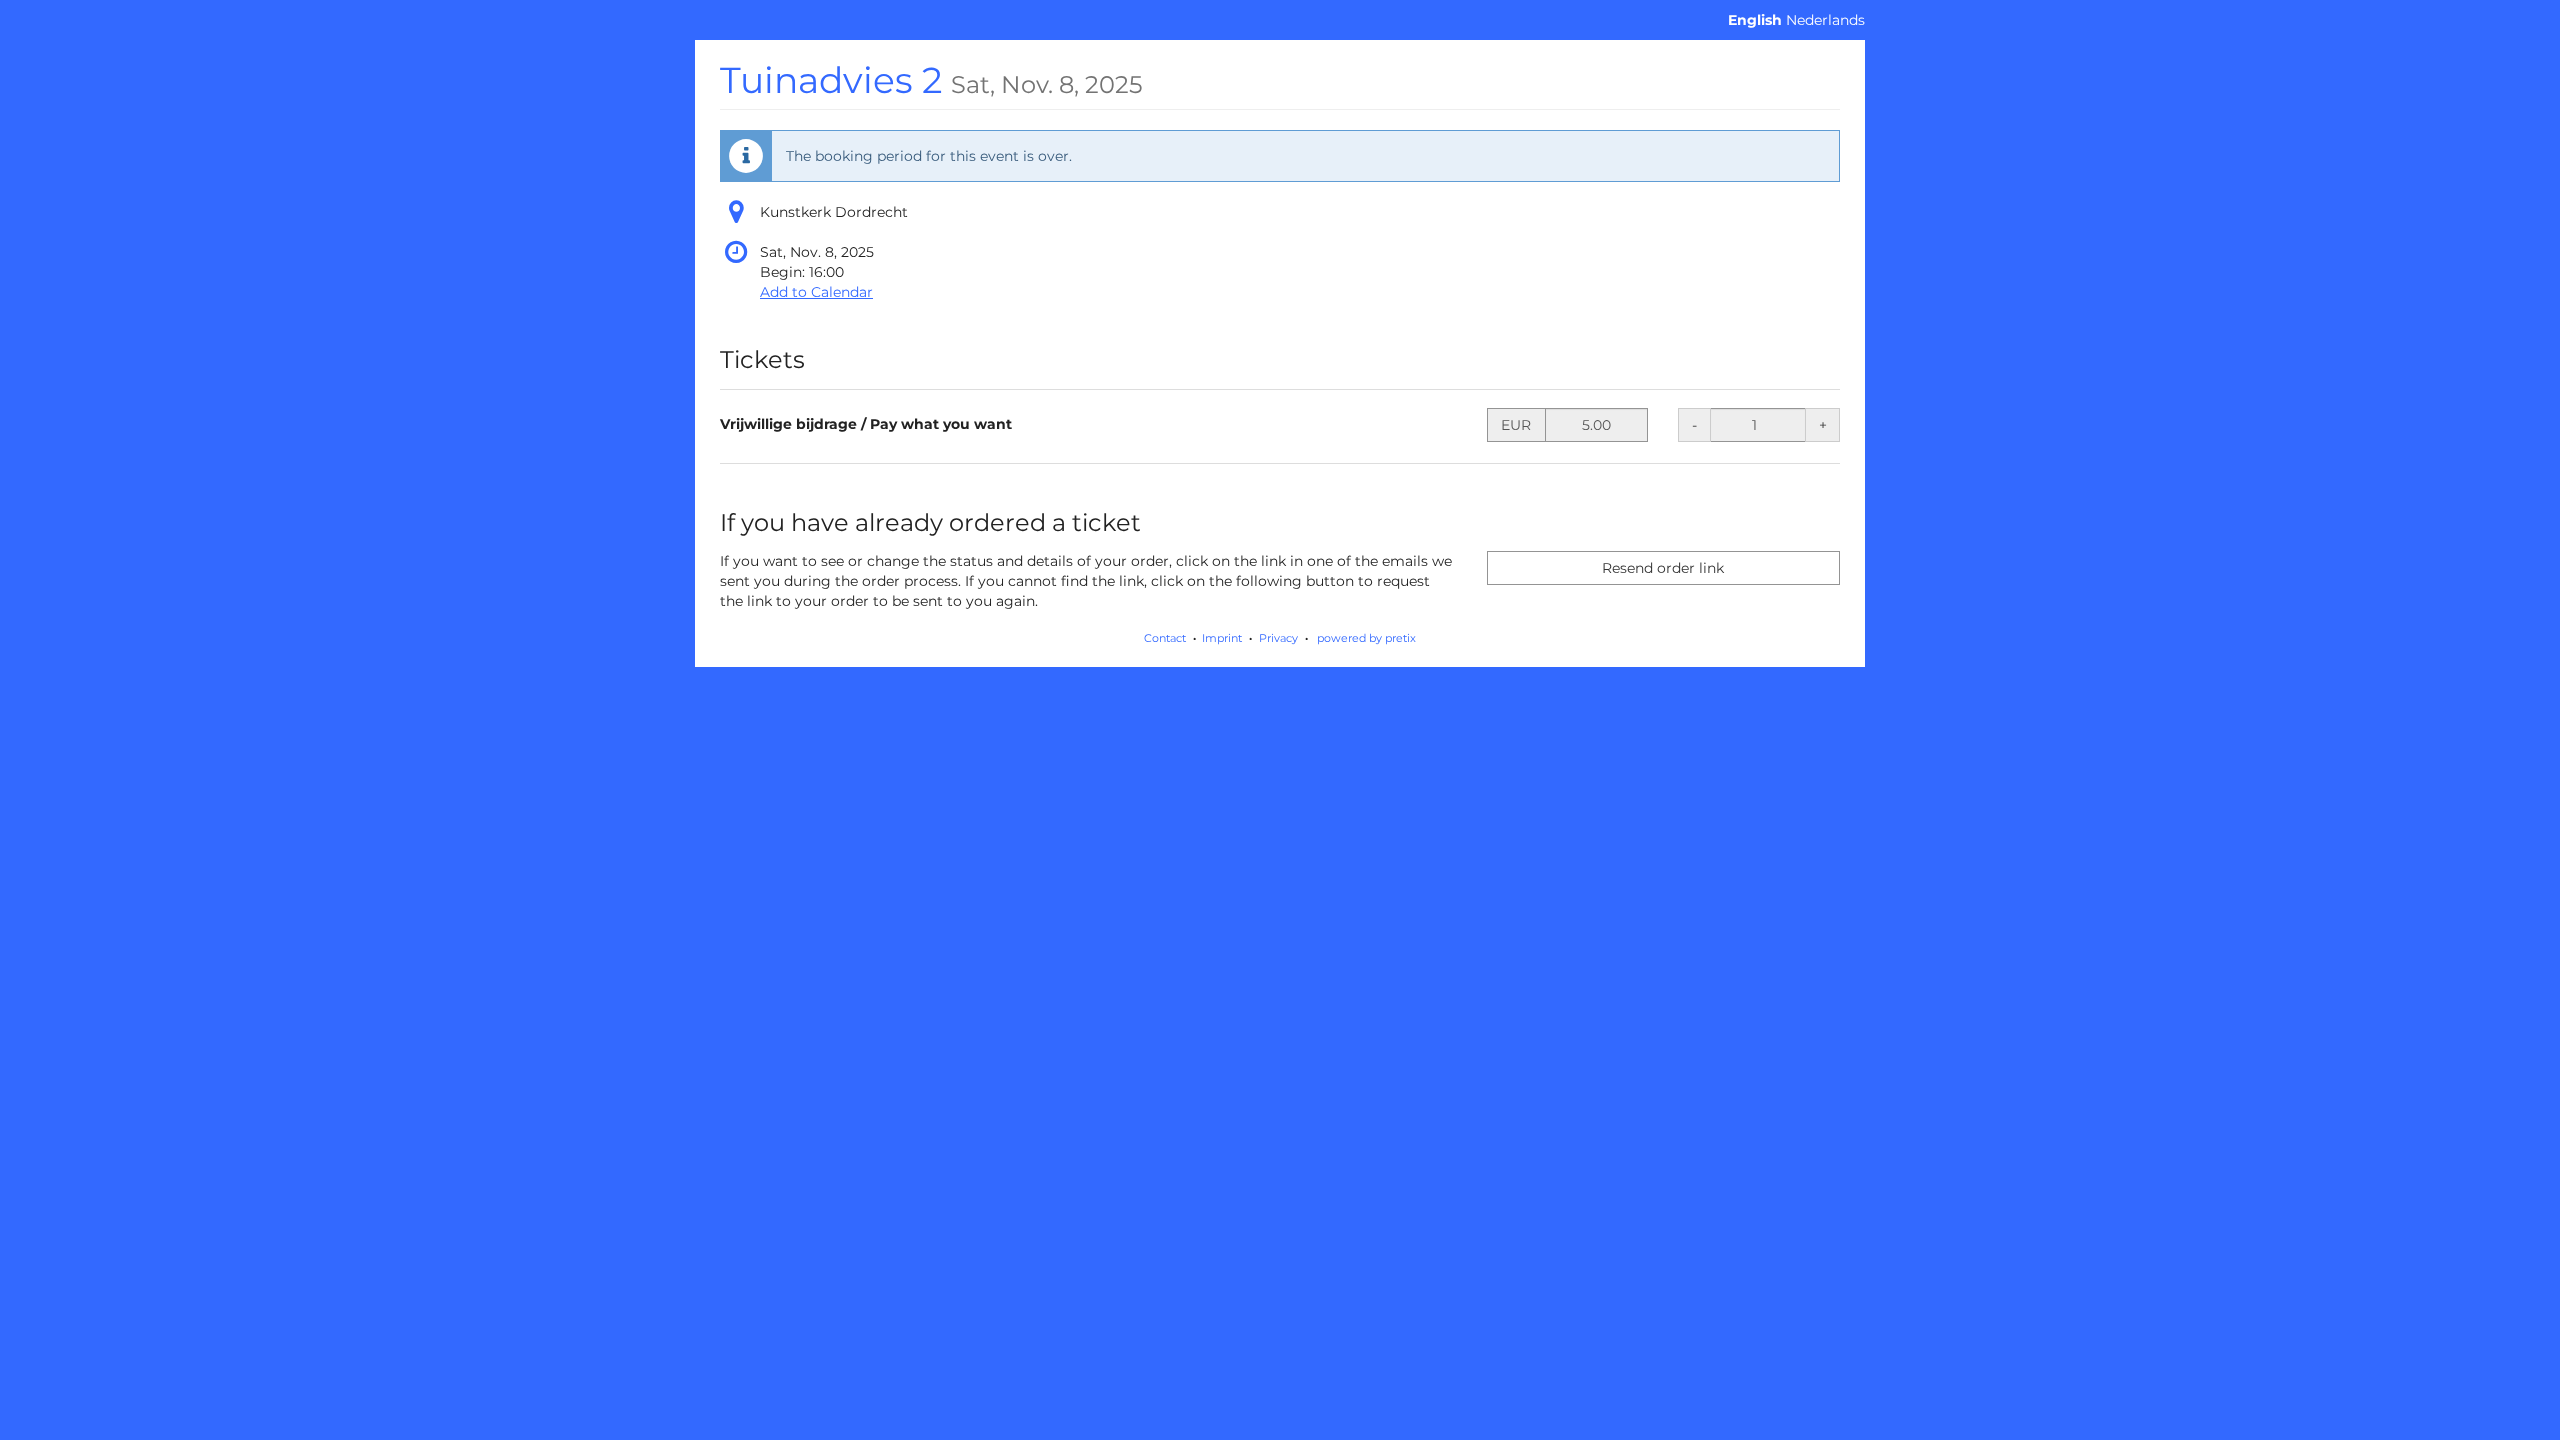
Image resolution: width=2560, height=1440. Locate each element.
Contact (1165, 638)
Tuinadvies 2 (931, 80)
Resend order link (1663, 568)
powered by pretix (1366, 638)
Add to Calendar (816, 292)
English (1755, 20)
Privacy (1278, 638)
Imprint (1222, 638)
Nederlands (1825, 20)
